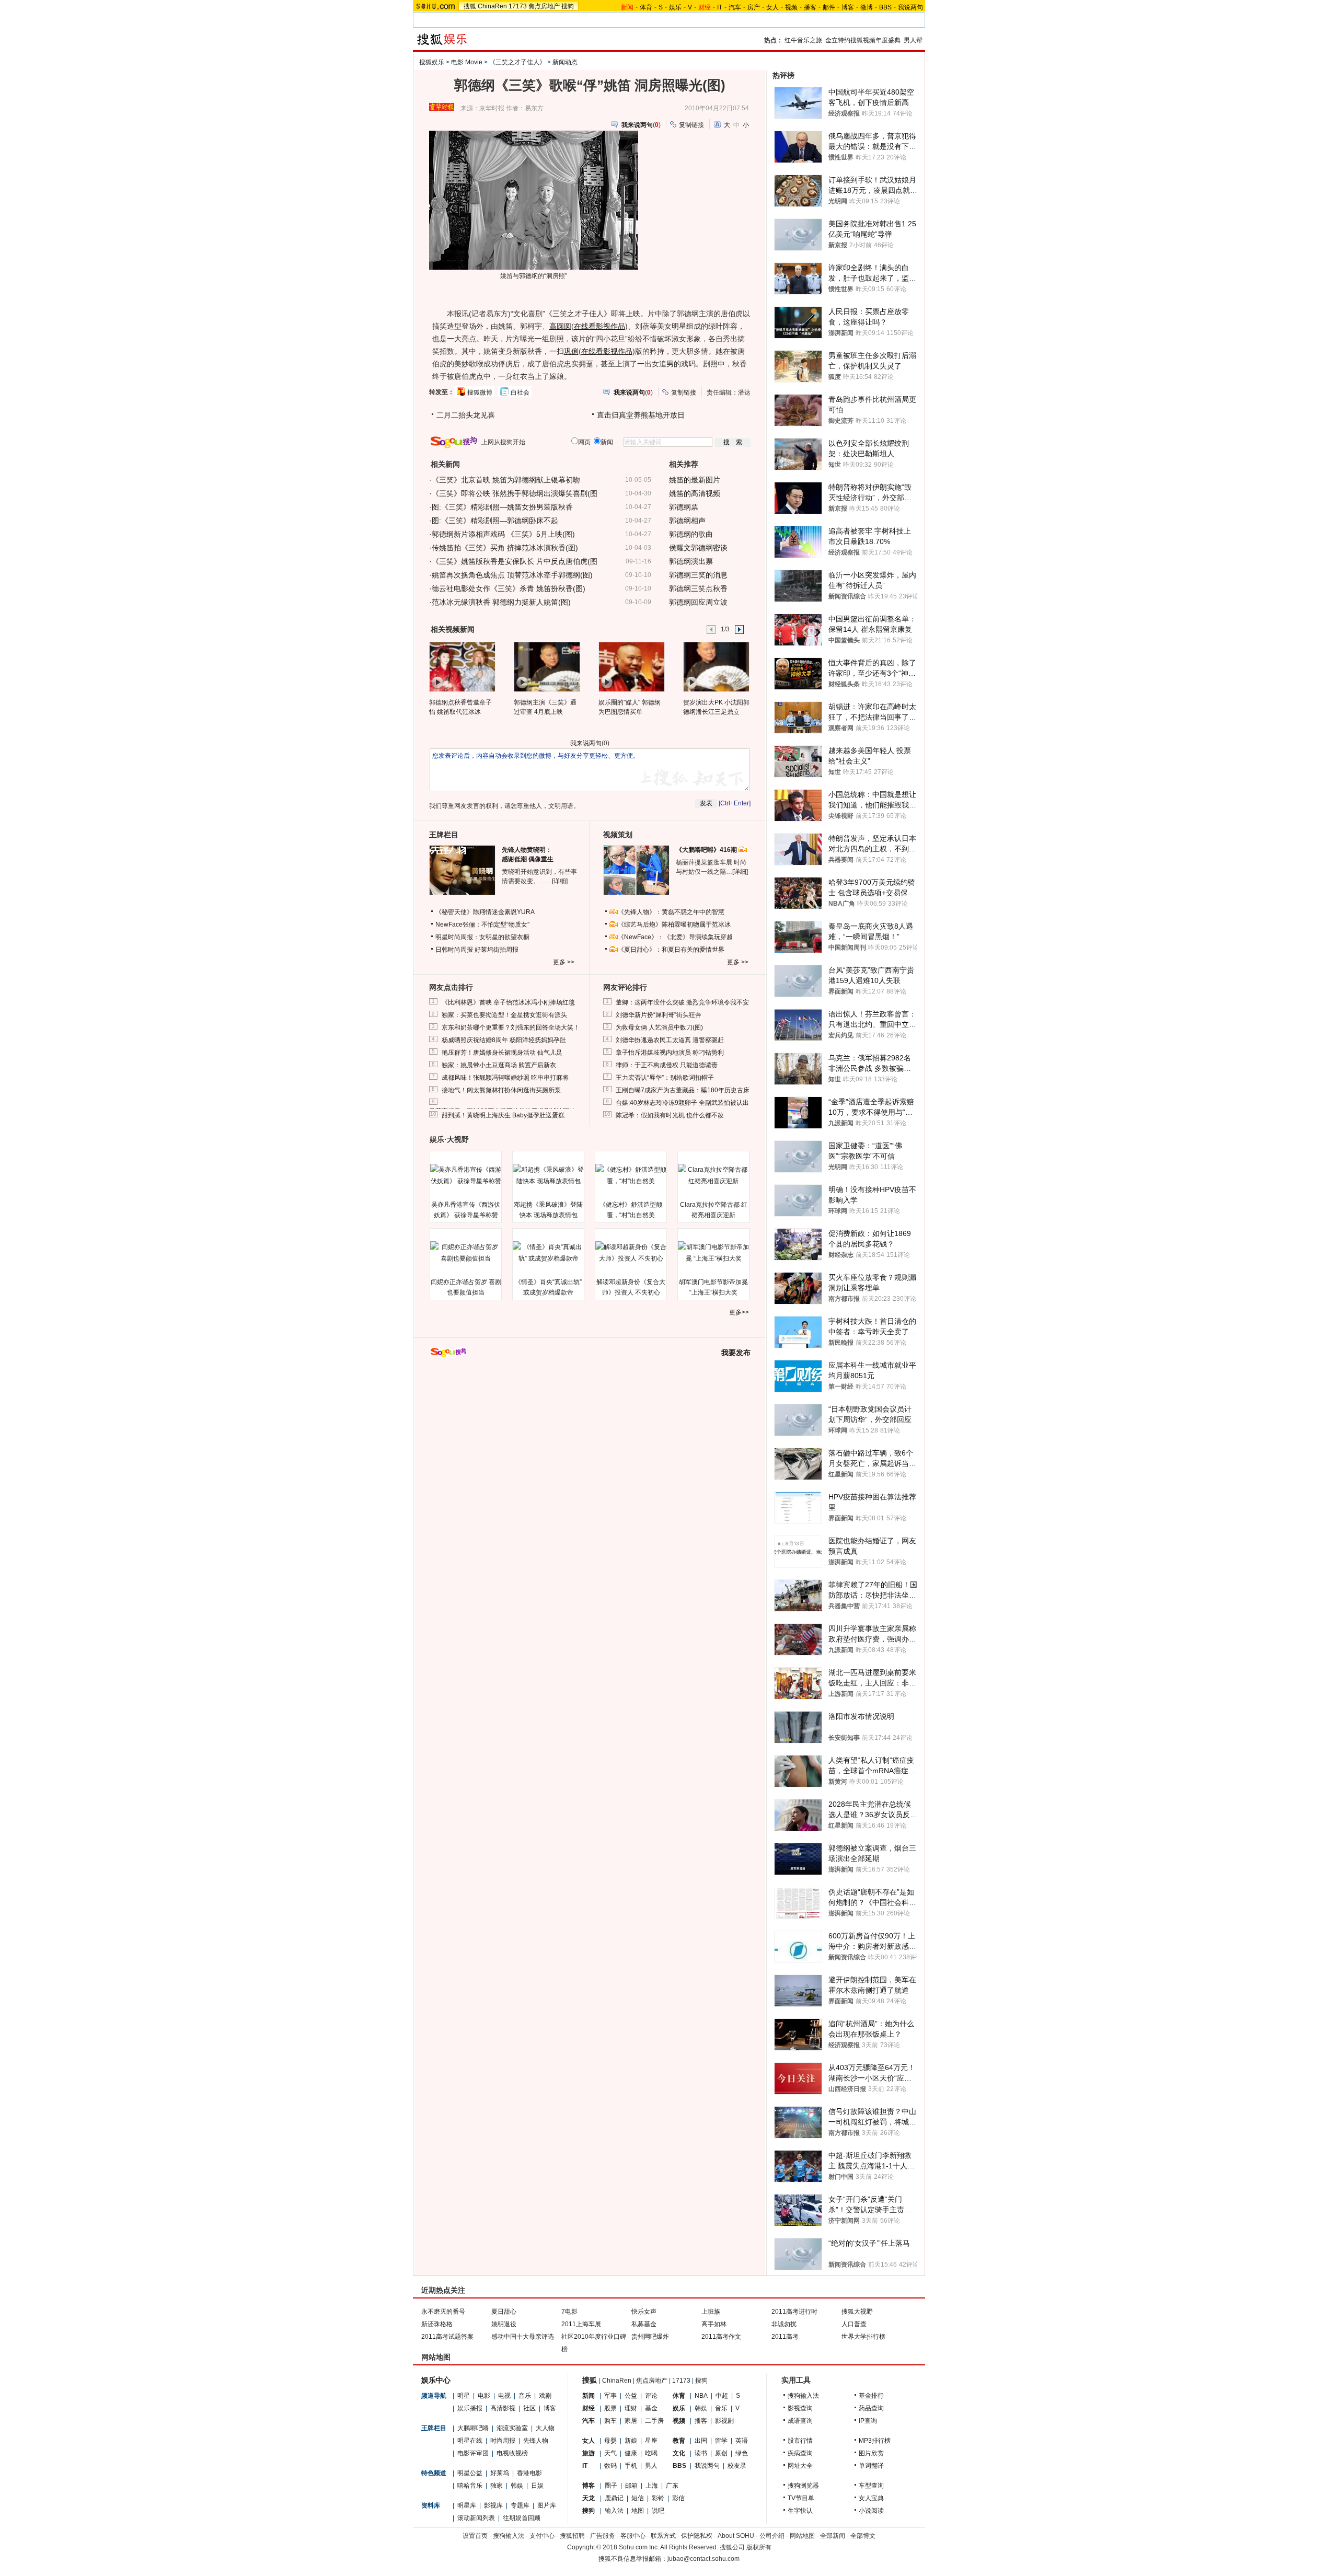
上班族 (711, 2312)
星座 (651, 2441)
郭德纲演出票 (691, 561)
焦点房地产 (544, 6)
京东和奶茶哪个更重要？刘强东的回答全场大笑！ (511, 1027)
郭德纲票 (684, 507)
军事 (610, 2396)
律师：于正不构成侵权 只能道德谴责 (667, 1065)
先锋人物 (536, 2441)
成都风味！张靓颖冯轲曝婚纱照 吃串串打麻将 (505, 1078)
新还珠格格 (437, 2324)
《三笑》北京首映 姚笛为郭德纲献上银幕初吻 (506, 480)
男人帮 (913, 40)
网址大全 (800, 2466)
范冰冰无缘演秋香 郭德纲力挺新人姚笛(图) (501, 602)
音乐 (525, 2396)
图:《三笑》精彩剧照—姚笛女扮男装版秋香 (502, 507)
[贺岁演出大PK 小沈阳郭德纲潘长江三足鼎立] (716, 666)
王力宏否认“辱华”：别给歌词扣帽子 (665, 1078)
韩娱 (517, 2486)
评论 (651, 2396)
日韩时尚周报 (454, 950)
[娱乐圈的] (631, 666)
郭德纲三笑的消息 (698, 575)
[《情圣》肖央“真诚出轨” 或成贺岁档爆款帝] (548, 1253)
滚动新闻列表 (476, 2518)
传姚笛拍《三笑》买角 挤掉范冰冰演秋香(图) (505, 548)
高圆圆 (560, 326)
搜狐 (470, 6)
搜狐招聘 (572, 2536)
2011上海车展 (581, 2324)
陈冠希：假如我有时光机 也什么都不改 (670, 1115)
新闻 (589, 2396)
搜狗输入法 (803, 2396)
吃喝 (651, 2453)
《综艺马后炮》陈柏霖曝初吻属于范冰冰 (674, 925)
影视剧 (724, 2421)
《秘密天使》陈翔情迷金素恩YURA (485, 912)
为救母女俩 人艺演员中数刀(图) (659, 1027)
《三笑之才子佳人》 (517, 62)
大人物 (545, 2428)
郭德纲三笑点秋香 (698, 588)
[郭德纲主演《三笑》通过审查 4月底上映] (546, 666)
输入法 (614, 2511)
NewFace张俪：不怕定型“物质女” (482, 925)
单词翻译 (871, 2466)
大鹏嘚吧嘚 (473, 2428)
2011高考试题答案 (447, 2337)
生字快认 (800, 2511)
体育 (646, 7)
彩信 (678, 2498)
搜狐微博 (480, 392)
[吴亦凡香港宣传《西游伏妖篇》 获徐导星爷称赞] (466, 1175)
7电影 (569, 2312)
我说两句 (910, 7)
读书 (701, 2453)
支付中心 (542, 2536)
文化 (679, 2453)
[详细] (560, 881)
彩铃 (658, 2498)
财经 (589, 2408)
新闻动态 (565, 62)
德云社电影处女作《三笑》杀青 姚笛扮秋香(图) (509, 588)
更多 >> (564, 962)
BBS (885, 7)
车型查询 (871, 2486)
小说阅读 (871, 2511)
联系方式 (663, 2536)
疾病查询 (800, 2453)
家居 (631, 2421)
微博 (867, 7)
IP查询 (868, 2421)
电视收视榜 (512, 2453)
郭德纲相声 (687, 521)
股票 (610, 2408)
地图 (638, 2511)
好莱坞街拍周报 (497, 950)
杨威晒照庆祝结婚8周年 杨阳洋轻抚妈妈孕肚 (504, 1040)
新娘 (631, 2441)
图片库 (547, 2505)
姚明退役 (504, 2324)
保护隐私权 (697, 2536)
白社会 (520, 392)
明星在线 (470, 2441)
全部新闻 (833, 2536)
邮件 (829, 7)
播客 (810, 7)
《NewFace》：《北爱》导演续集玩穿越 (675, 937)
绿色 (742, 2453)
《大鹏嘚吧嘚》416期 (707, 850)
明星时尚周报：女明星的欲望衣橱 (482, 937)
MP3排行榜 (875, 2441)
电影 (484, 2396)
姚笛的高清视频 (695, 493)
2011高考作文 (721, 2337)
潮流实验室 (512, 2428)
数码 (610, 2466)
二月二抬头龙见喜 (466, 415)
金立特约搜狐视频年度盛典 (863, 40)
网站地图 (802, 2536)
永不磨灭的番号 (443, 2312)
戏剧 (545, 2396)
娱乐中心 (436, 2380)
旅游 (589, 2453)
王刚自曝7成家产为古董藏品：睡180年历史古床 (683, 1090)
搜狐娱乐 (432, 62)
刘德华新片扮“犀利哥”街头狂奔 (659, 1015)
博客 (848, 7)
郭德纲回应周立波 (698, 602)
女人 (772, 7)
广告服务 (603, 2536)
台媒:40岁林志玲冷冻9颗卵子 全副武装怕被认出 (682, 1103)
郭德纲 (528, 276)
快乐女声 (644, 2312)
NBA (701, 2396)
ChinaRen (492, 6)
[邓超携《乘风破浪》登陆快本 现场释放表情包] (548, 1175)
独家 (497, 2486)
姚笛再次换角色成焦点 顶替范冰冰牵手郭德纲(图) (512, 575)
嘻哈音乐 (470, 2486)
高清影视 (503, 2408)
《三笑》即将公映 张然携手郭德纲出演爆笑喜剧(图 (515, 493)
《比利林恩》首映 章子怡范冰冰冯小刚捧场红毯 (508, 1002)
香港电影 (529, 2473)
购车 (610, 2421)
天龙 (589, 2498)
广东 (672, 2486)
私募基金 (644, 2324)
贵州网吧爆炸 (650, 2337)
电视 (504, 2396)
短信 (638, 2498)
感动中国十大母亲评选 (523, 2337)
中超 (722, 2396)
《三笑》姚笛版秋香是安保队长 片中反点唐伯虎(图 (515, 561)
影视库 (493, 2505)
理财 (631, 2408)
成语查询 (800, 2421)
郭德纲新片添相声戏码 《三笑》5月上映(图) (503, 534)
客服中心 (633, 2536)
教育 (679, 2441)
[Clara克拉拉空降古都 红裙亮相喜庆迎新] (713, 1175)
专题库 (520, 2505)
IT (720, 7)
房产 (754, 7)
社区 (529, 2408)
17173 (518, 6)
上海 (652, 2486)
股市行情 (800, 2441)
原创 (721, 2453)
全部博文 (863, 2536)
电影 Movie (467, 62)
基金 (651, 2408)
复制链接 (691, 125)
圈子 (611, 2486)
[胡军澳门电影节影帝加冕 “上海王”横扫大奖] (713, 1253)
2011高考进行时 (794, 2312)
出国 (701, 2441)
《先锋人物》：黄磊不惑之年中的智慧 (671, 912)
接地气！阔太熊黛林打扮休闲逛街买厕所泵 (501, 1090)
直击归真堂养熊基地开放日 (641, 415)
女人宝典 (871, 2498)
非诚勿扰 (784, 2324)
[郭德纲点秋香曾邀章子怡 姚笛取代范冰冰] (462, 666)
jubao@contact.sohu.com (703, 2559)
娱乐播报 (470, 2408)
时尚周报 (503, 2441)
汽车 (735, 7)
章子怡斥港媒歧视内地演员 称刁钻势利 (670, 1053)
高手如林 (714, 2324)
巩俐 (571, 351)
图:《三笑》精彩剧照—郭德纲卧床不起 (495, 521)
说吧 (658, 2511)
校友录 (737, 2466)
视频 (791, 7)
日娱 (537, 2486)
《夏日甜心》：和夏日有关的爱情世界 (671, 950)
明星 (464, 2396)
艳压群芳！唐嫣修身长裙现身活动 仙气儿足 (502, 1053)
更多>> (739, 1312)
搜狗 (568, 6)
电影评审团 (473, 2453)
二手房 (654, 2421)
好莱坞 (500, 2473)
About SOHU (736, 2536)
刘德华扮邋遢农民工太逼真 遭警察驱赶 (670, 1040)
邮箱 (631, 2486)
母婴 (610, 2441)
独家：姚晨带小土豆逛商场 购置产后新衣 (499, 1065)
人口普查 (854, 2324)
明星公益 (470, 2473)
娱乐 (675, 7)
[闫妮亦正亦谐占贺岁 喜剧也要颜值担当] (466, 1253)
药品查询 (871, 2408)
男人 (651, 2466)
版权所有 (759, 2547)
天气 (610, 2453)
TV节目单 (801, 2498)
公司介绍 (772, 2536)
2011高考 (785, 2337)
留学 (721, 2441)
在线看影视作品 (599, 326)
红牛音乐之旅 (803, 40)
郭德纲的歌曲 (691, 534)
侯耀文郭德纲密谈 (698, 548)
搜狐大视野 (857, 2312)
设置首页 (475, 2536)
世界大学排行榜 (863, 2337)
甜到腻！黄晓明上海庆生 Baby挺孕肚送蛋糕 (503, 1115)
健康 (631, 2453)
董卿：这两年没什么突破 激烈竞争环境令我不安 (682, 1002)
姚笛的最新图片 (695, 480)
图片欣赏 (871, 2453)
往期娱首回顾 (522, 2518)
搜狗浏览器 (803, 2486)
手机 (631, 2466)
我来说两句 (586, 743)
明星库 (467, 2505)
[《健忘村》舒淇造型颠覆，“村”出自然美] (631, 1175)
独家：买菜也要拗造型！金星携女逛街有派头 (504, 1015)
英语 (742, 2441)
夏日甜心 (504, 2312)
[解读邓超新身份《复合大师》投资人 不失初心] (631, 1253)
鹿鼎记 (614, 2498)
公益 (631, 2396)
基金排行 (871, 2396)
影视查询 (800, 2408)
